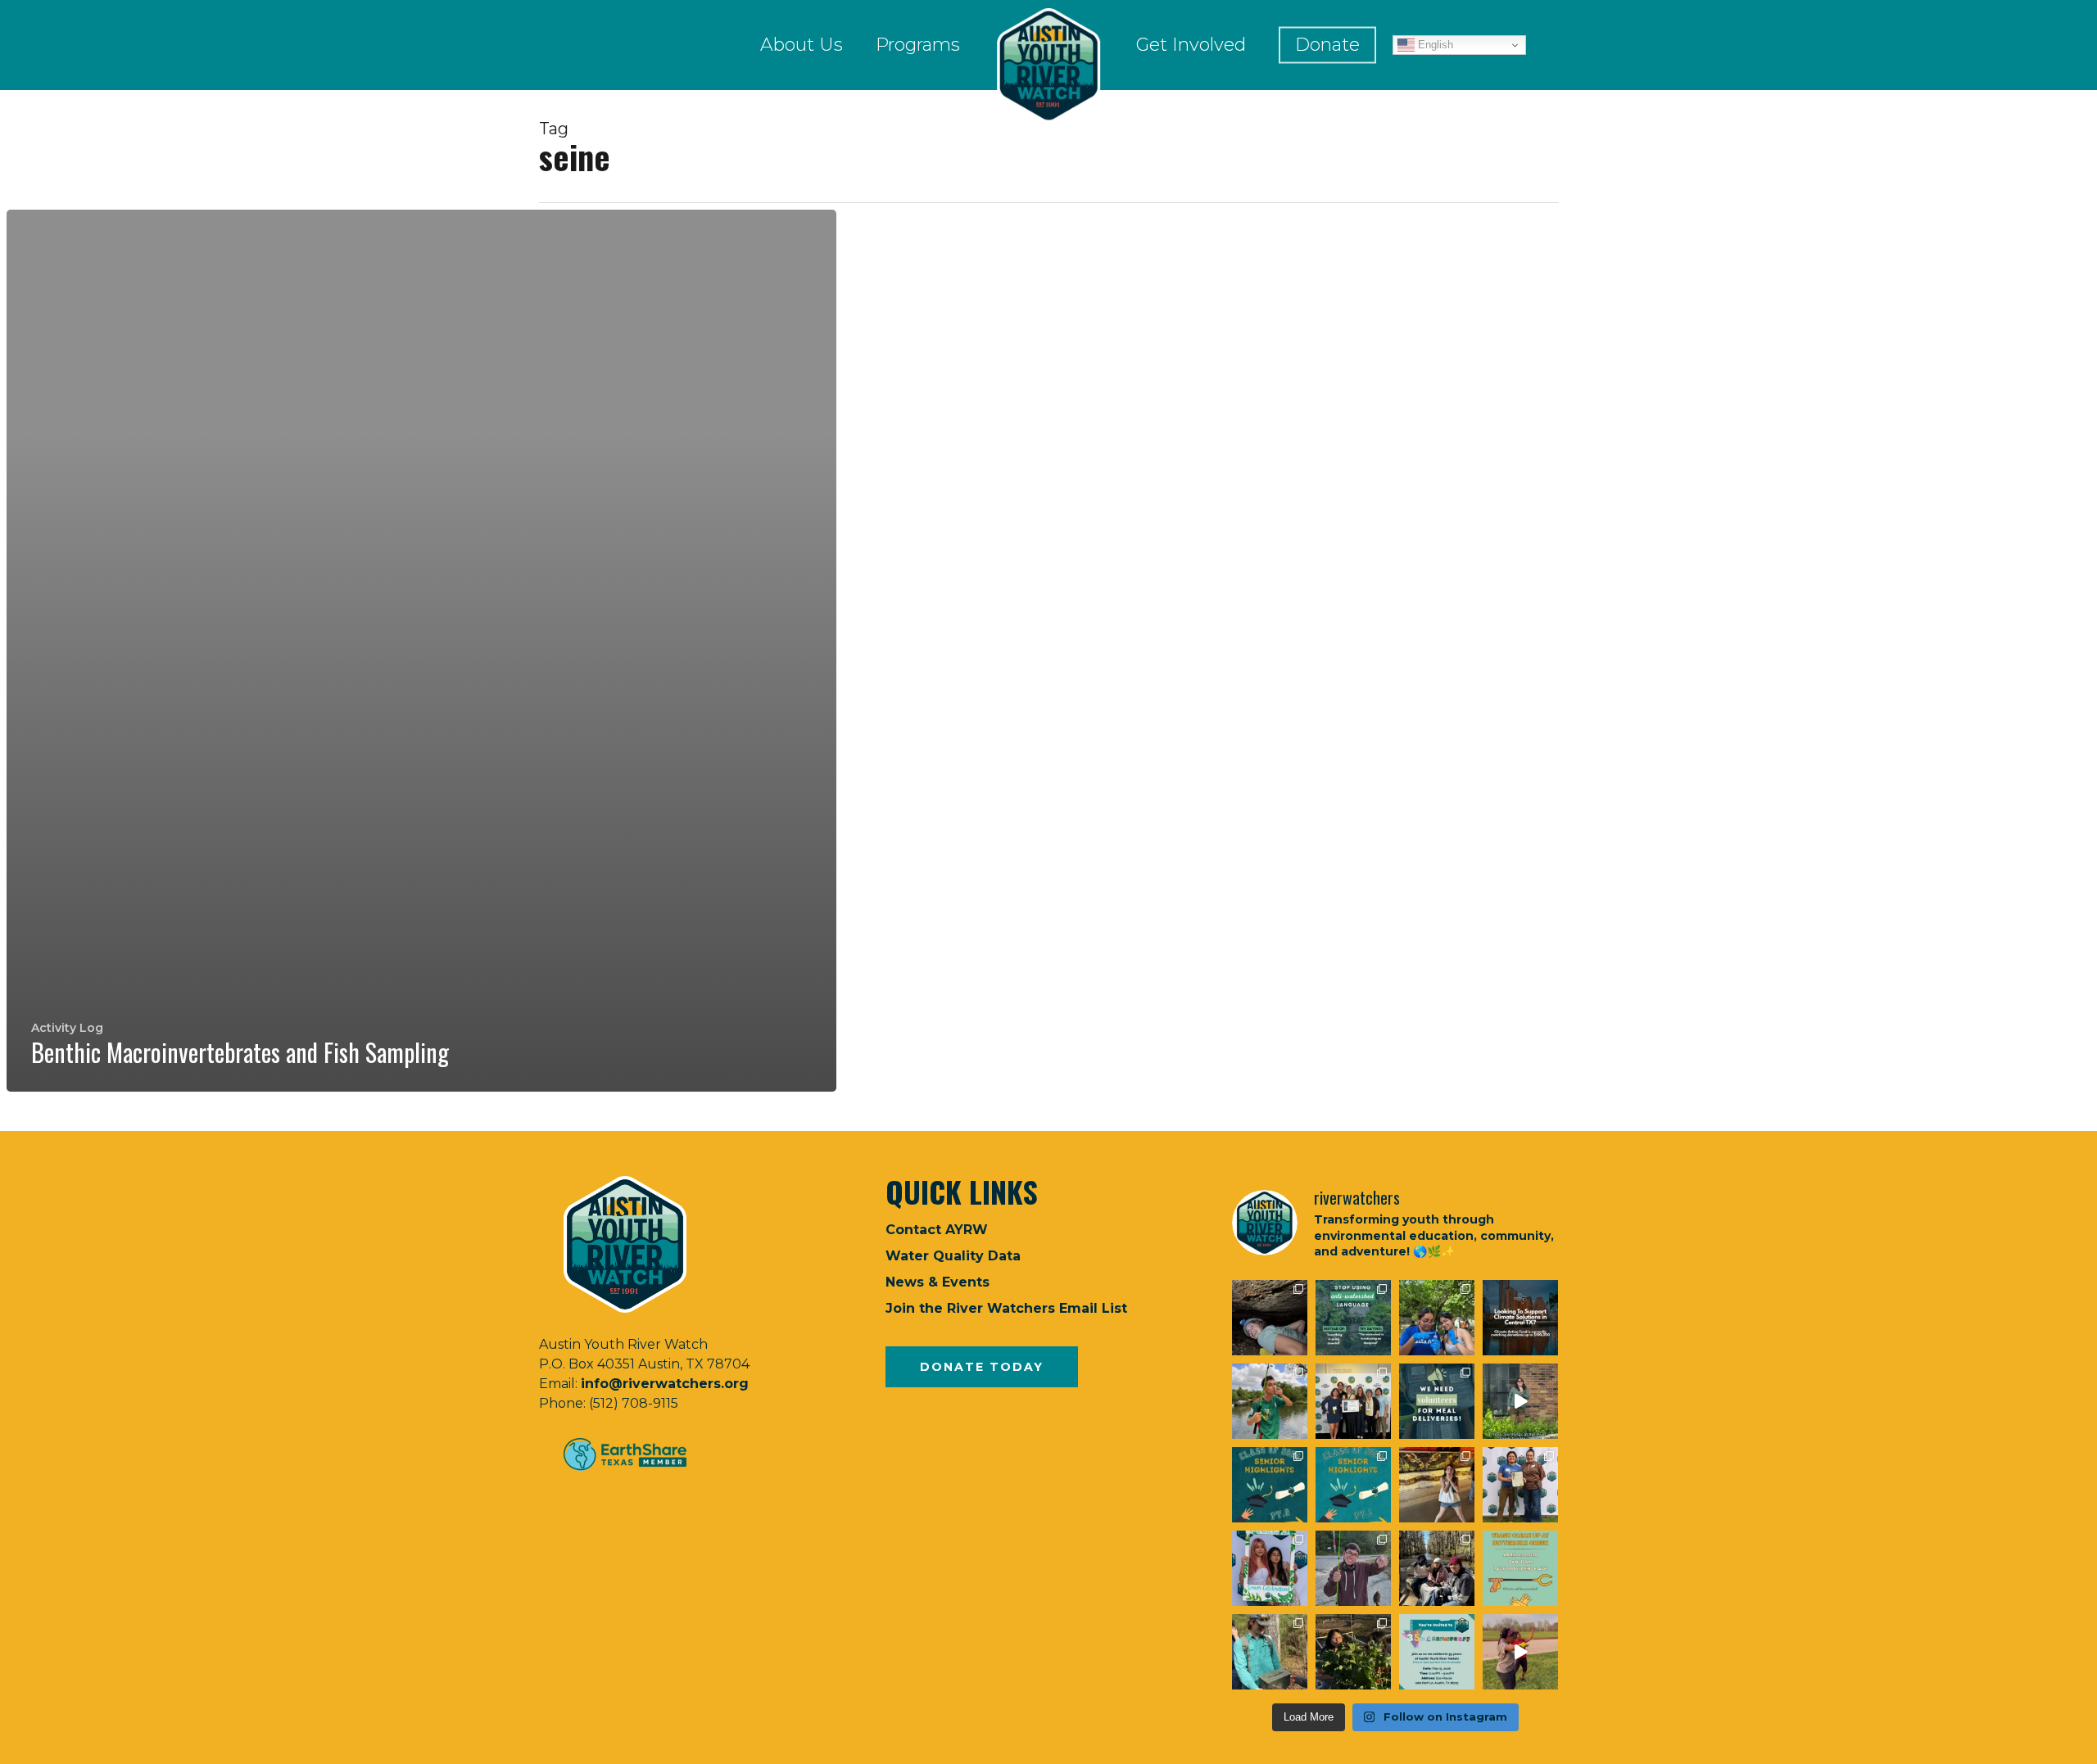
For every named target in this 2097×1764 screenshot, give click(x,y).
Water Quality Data (953, 1256)
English (1434, 45)
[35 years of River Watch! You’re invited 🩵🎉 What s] (1437, 1652)
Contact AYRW (937, 1230)
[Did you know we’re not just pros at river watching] (1270, 1652)
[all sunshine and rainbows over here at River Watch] (1520, 1652)
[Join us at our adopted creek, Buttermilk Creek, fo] (1520, 1568)
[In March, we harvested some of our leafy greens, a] (1353, 1652)
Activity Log (67, 1028)
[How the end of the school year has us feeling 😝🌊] (1437, 1485)
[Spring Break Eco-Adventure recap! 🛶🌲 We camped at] (1437, 1568)
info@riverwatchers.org (665, 1384)
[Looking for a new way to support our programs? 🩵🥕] (1437, 1401)
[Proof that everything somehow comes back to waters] (1353, 1318)
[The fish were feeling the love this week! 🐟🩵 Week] (1270, 1401)
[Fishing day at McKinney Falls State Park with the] (1353, 1568)
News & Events (938, 1282)
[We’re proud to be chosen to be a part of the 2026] (1520, 1318)
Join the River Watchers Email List (1006, 1308)
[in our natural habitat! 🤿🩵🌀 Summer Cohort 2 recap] (1437, 1318)
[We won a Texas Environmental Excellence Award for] (1353, 1401)
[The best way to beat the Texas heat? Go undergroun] (1270, 1318)
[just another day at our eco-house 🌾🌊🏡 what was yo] (1520, 1401)
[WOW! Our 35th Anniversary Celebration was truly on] (1520, 1485)
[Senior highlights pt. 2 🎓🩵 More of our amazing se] (1270, 1485)
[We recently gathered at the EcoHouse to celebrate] (1270, 1568)
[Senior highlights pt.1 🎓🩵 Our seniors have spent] (1353, 1485)
